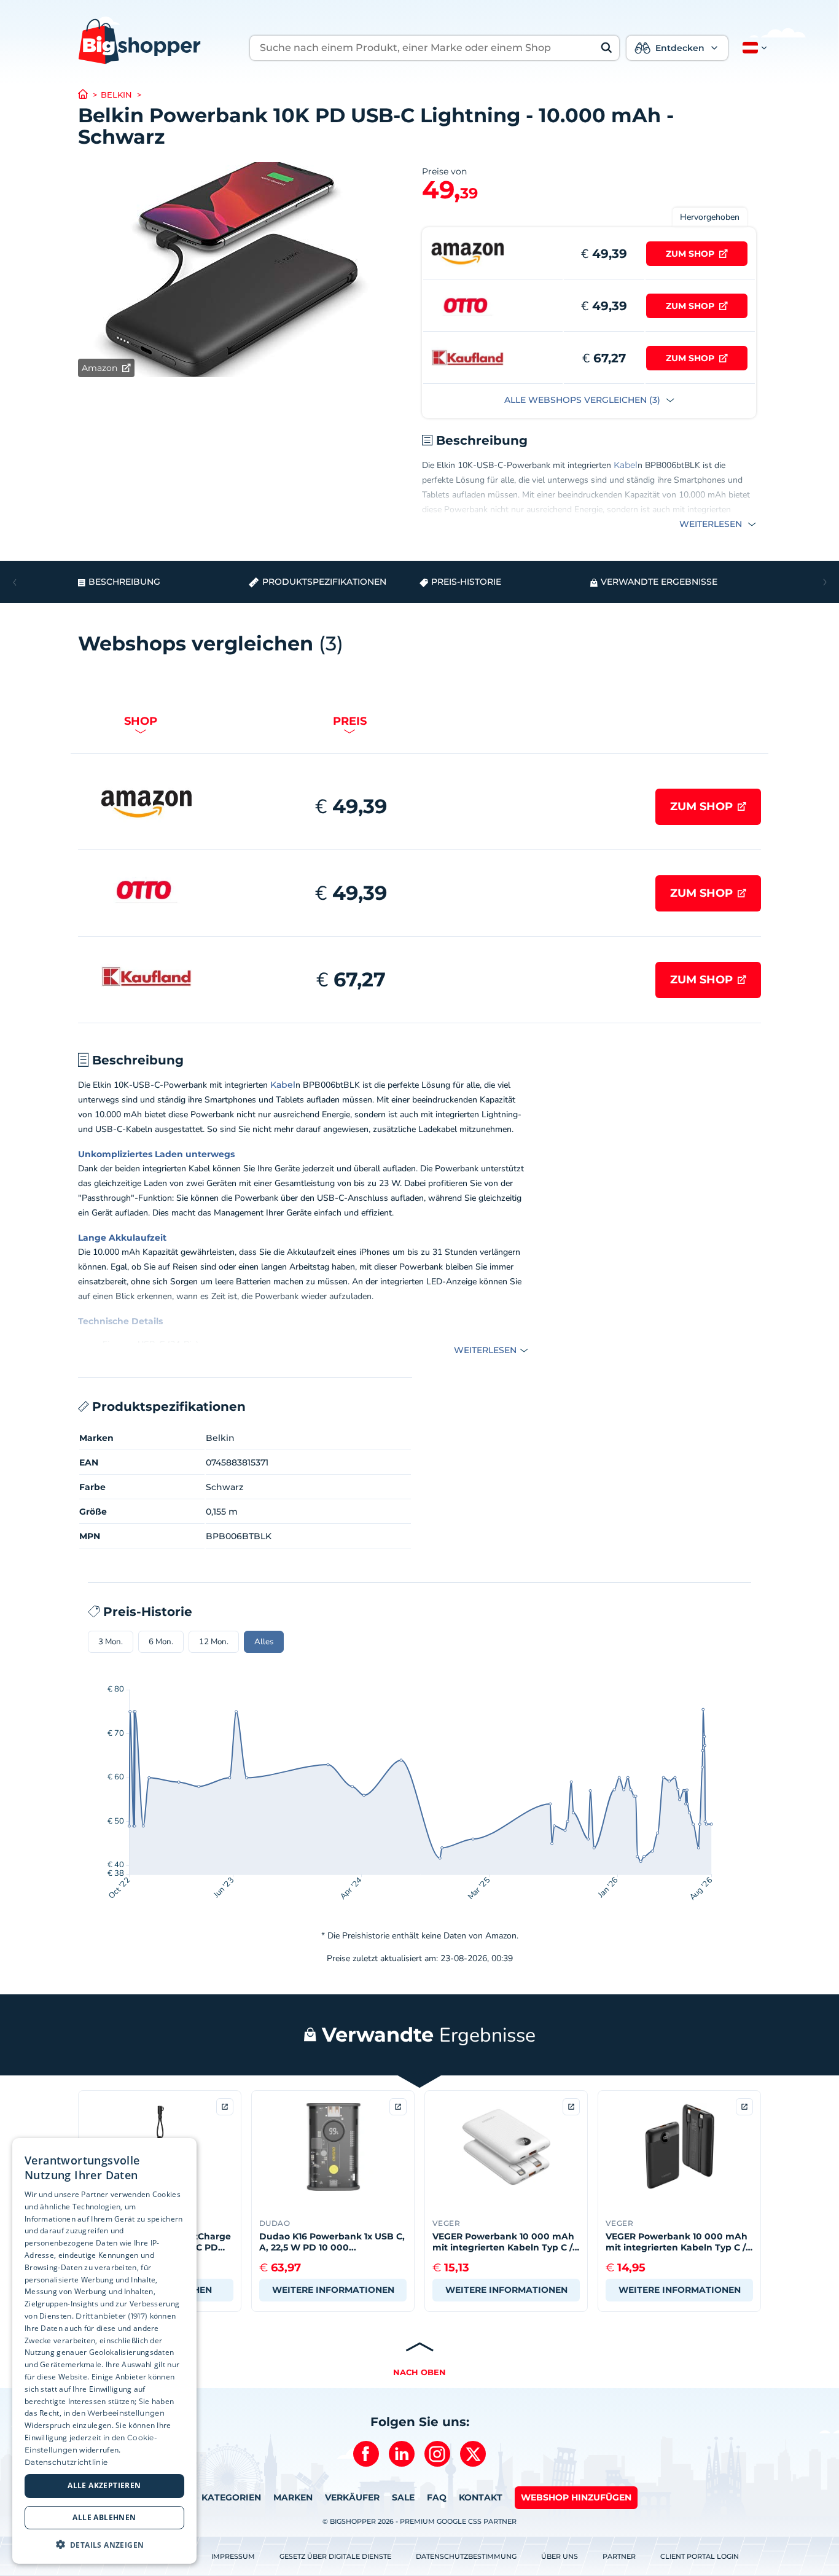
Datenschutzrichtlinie (66, 2461)
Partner (619, 2556)
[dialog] (104, 2351)
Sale (403, 2497)
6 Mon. (161, 1642)
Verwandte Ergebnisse (659, 582)
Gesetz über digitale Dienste (335, 2556)
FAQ (437, 2497)
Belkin (116, 95)
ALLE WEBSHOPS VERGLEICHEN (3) (583, 400)
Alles (264, 1642)
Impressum (233, 2556)
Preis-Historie (466, 582)
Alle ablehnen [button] (104, 2517)
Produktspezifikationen (324, 582)
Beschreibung (124, 582)
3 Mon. (111, 1642)
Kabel (626, 465)
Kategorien (231, 2497)
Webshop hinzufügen (576, 2497)
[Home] (89, 95)
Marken (293, 2497)
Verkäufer (352, 2497)
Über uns (560, 2556)
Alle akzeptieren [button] (104, 2485)
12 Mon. (214, 1642)
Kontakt (481, 2497)
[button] (752, 48)
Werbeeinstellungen (126, 2413)
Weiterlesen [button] (712, 524)
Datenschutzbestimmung (466, 2556)
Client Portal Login (700, 2556)
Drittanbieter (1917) (111, 2315)
